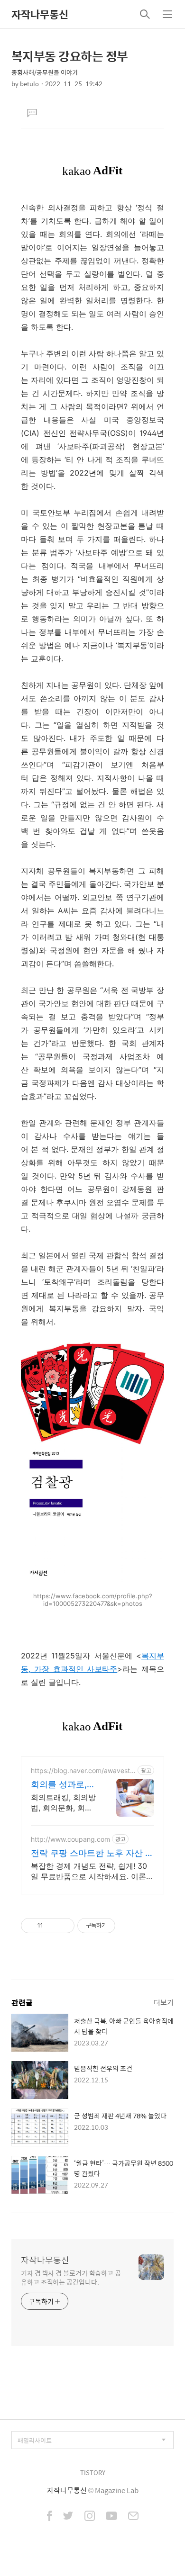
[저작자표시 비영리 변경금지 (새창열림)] (128, 1926)
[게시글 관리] (64, 1926)
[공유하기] (52, 1926)
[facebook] (50, 2517)
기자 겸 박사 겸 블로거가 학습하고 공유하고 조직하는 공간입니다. (71, 2277)
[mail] (133, 2517)
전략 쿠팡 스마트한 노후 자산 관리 (92, 1853)
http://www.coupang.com (70, 1839)
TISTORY (93, 2472)
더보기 (164, 2002)
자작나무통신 (40, 14)
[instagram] (90, 2517)
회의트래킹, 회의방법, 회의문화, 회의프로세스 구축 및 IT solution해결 (63, 1803)
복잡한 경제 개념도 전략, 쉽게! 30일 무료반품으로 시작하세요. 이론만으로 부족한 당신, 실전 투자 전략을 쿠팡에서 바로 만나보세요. (92, 1871)
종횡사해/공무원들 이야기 (45, 72)
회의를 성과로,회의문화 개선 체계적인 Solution (63, 1785)
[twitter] (68, 2517)
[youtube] (111, 2517)
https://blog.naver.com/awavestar (82, 1770)
